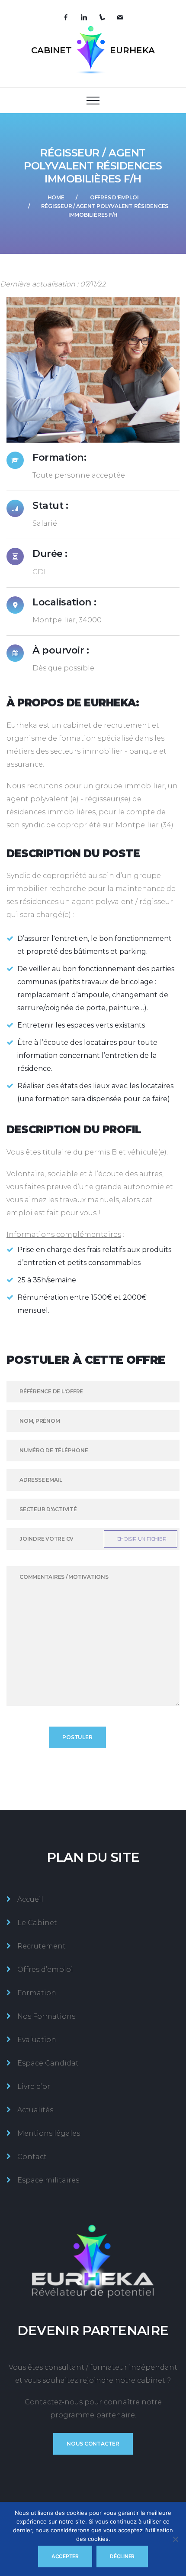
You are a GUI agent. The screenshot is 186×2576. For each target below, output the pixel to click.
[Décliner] (175, 2539)
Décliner (122, 2556)
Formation (37, 1993)
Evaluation (37, 2040)
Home (56, 197)
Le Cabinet (37, 1923)
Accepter (65, 2556)
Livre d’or (34, 2086)
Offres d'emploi (114, 197)
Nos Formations (46, 2016)
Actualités (35, 2110)
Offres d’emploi (45, 1969)
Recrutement (42, 1946)
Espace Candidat (48, 2063)
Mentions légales (49, 2133)
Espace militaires (48, 2180)
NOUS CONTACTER (93, 2444)
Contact (32, 2157)
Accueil (30, 1899)
